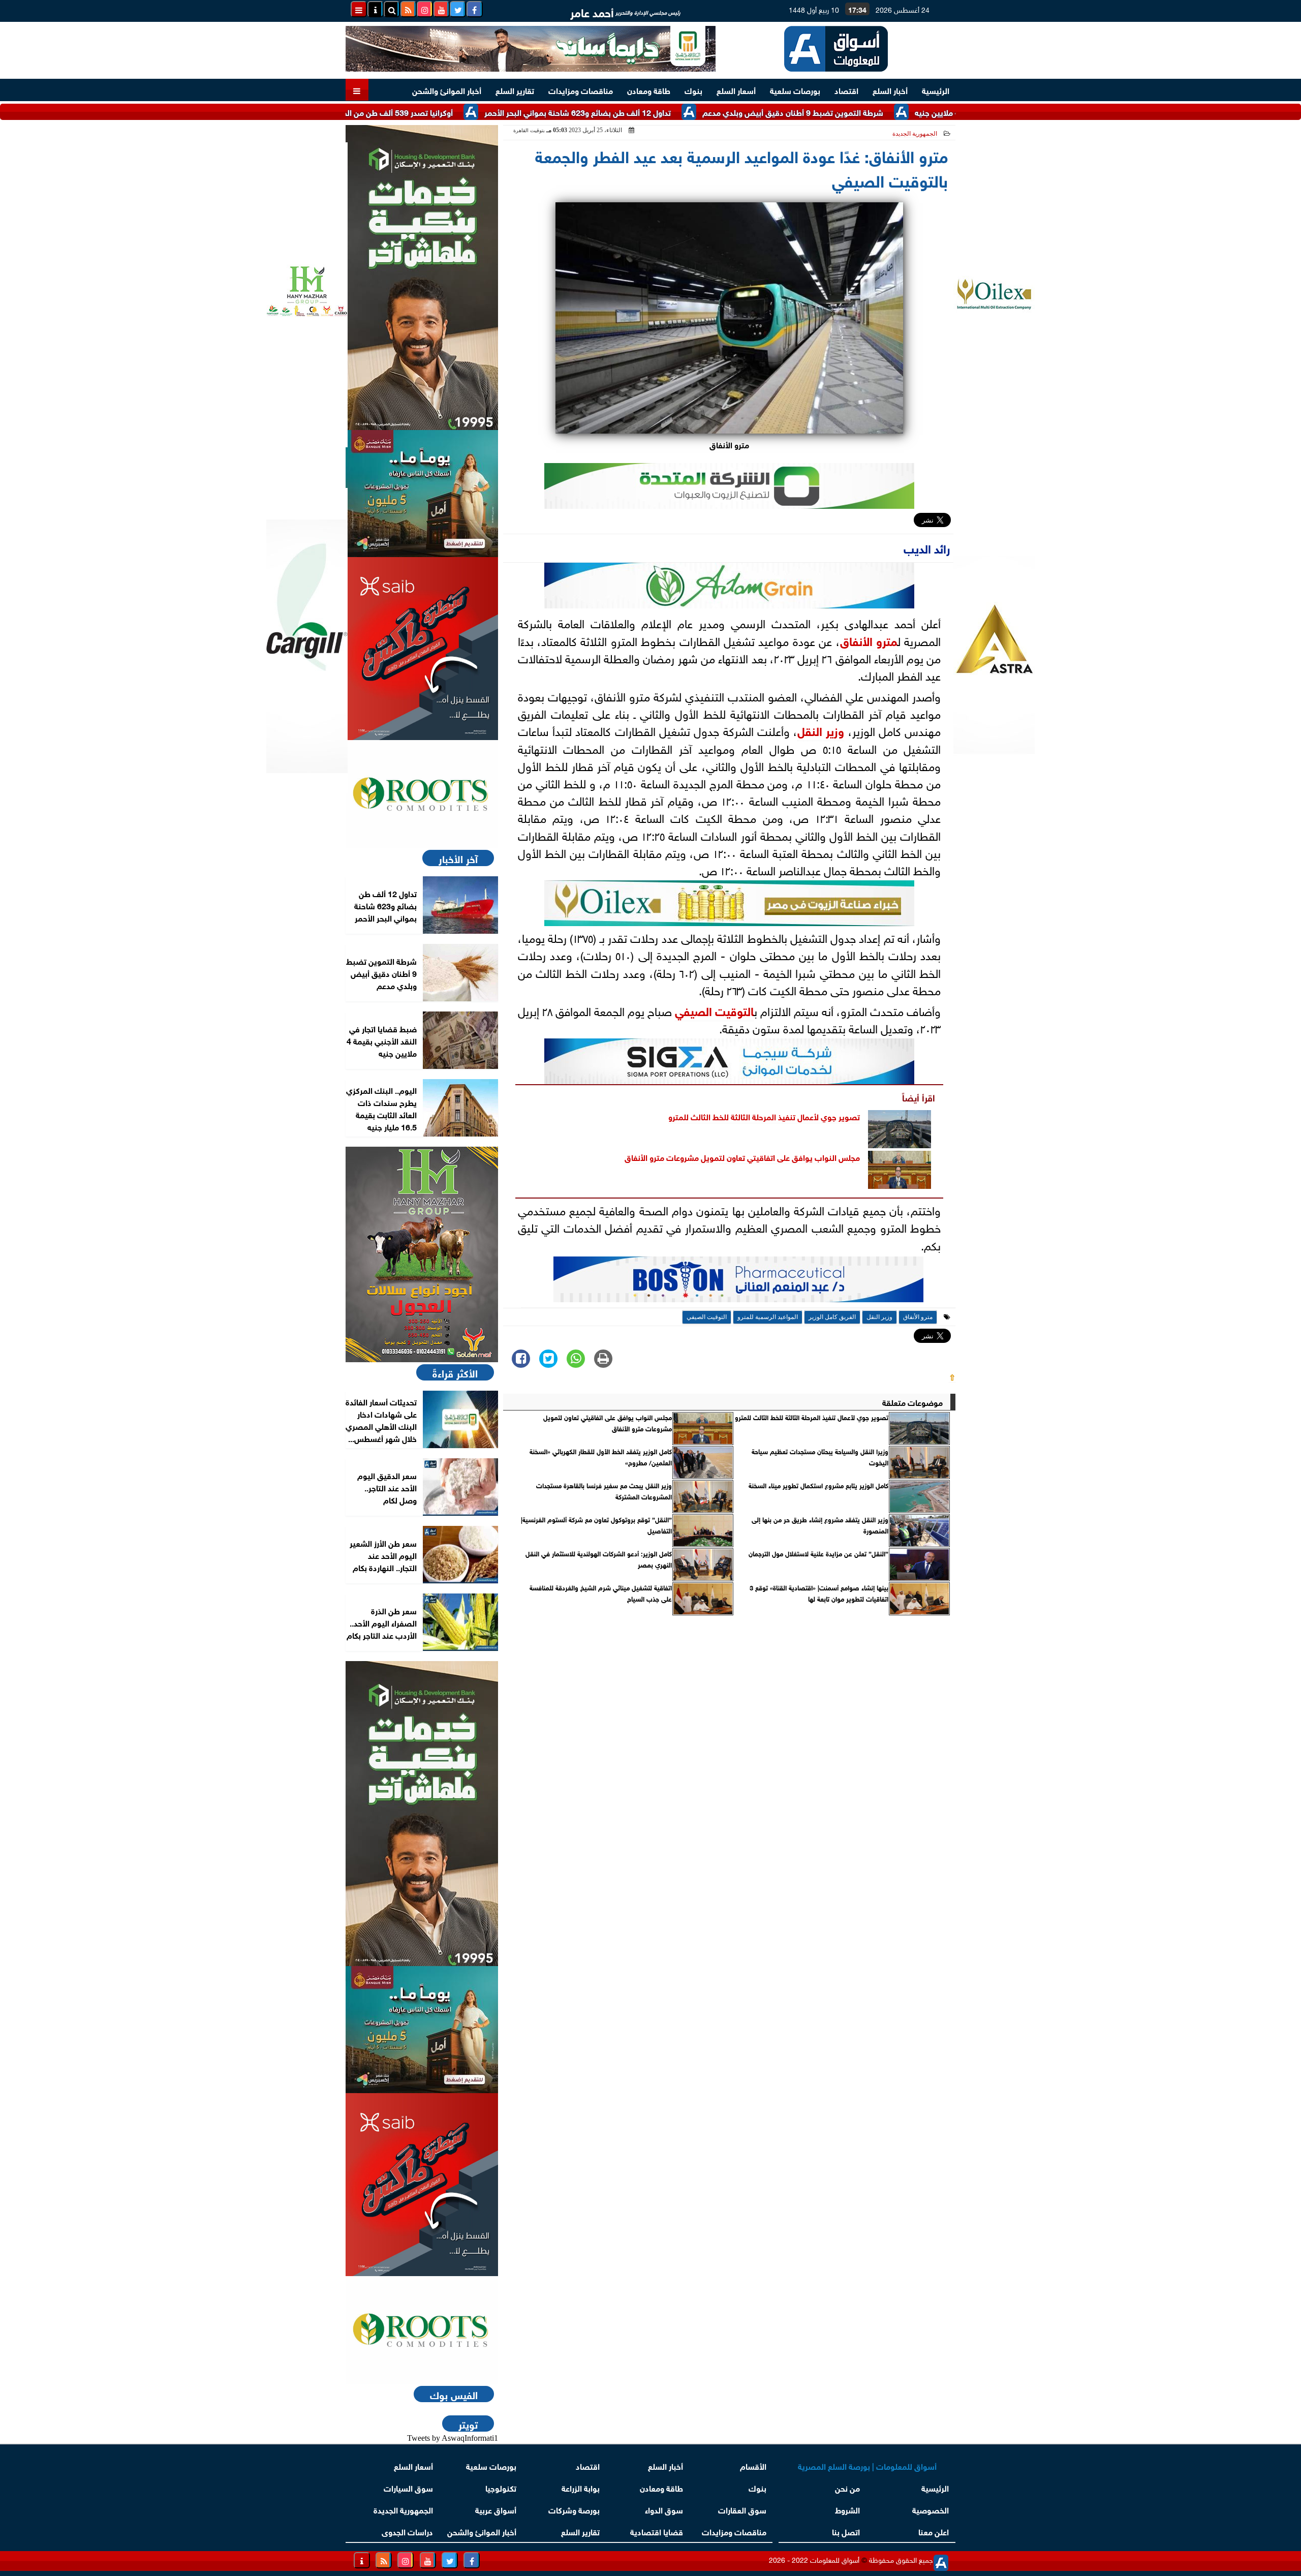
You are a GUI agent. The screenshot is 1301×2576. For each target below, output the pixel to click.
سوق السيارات (408, 2487)
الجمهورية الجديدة (915, 134)
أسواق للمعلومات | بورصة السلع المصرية (867, 2465)
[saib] (422, 649)
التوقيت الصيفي (714, 1010)
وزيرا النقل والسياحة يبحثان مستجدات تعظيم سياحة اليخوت (820, 1457)
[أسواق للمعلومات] (422, 794)
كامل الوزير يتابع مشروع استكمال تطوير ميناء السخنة (818, 1485)
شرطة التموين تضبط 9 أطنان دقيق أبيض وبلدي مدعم (888, 112)
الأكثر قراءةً (455, 1372)
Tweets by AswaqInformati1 (453, 2438)
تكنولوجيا (501, 2487)
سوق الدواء (664, 2509)
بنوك (693, 90)
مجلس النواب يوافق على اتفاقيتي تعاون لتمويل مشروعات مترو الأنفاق (742, 1157)
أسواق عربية (496, 2509)
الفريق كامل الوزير (832, 1317)
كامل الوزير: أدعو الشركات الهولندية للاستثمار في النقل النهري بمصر (599, 1559)
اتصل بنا (846, 2531)
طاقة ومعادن (649, 90)
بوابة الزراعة (581, 2487)
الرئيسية (936, 90)
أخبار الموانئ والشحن (447, 90)
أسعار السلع (736, 90)
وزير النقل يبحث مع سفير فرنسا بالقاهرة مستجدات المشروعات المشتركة (604, 1491)
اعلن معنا (934, 2531)
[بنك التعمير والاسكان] (422, 278)
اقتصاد (846, 90)
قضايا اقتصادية (657, 2531)
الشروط (847, 2509)
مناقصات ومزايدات (581, 90)
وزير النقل (821, 730)
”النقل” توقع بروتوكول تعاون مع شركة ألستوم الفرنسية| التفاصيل (596, 1525)
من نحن (847, 2487)
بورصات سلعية (795, 90)
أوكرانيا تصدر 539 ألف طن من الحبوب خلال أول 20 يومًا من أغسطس (435, 112)
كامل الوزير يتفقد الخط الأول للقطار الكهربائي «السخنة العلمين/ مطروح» (601, 1457)
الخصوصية (931, 2509)
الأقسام (753, 2465)
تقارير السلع (515, 90)
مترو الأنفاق (869, 640)
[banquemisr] (422, 494)
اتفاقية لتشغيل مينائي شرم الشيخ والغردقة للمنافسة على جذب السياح (601, 1593)
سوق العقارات (742, 2509)
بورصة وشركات (574, 2509)
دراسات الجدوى (407, 2531)
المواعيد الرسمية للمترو (768, 1317)
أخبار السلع (890, 90)
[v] (738, 1282)
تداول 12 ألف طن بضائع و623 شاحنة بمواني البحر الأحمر (673, 112)
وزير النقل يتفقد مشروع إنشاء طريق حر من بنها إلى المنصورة (820, 1525)
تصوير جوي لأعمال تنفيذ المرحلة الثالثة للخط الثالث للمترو (764, 1116)
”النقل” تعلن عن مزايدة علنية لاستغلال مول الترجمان (818, 1553)
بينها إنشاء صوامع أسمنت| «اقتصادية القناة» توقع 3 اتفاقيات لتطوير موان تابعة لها (819, 1593)
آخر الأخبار (458, 858)
